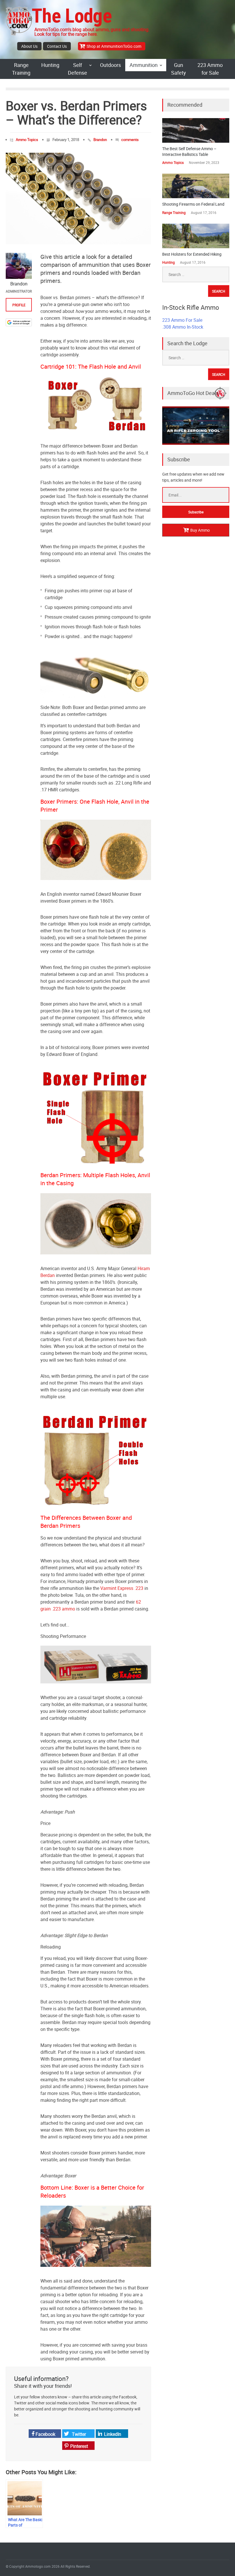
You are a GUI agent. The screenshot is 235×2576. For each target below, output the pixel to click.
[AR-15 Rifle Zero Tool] (196, 443)
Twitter (78, 2434)
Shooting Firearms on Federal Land (193, 204)
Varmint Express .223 (122, 1588)
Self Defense (78, 69)
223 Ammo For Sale (182, 320)
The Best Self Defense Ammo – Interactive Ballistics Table (189, 151)
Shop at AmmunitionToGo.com (114, 46)
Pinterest (79, 2446)
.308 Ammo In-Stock (183, 327)
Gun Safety (179, 69)
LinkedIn (112, 2434)
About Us (29, 46)
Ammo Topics (27, 140)
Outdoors (110, 65)
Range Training (21, 69)
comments (130, 140)
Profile (19, 305)
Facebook (45, 2434)
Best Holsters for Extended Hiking (192, 254)
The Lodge (72, 16)
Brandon (100, 140)
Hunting (50, 65)
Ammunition (144, 65)
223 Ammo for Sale (210, 69)
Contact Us (57, 46)
